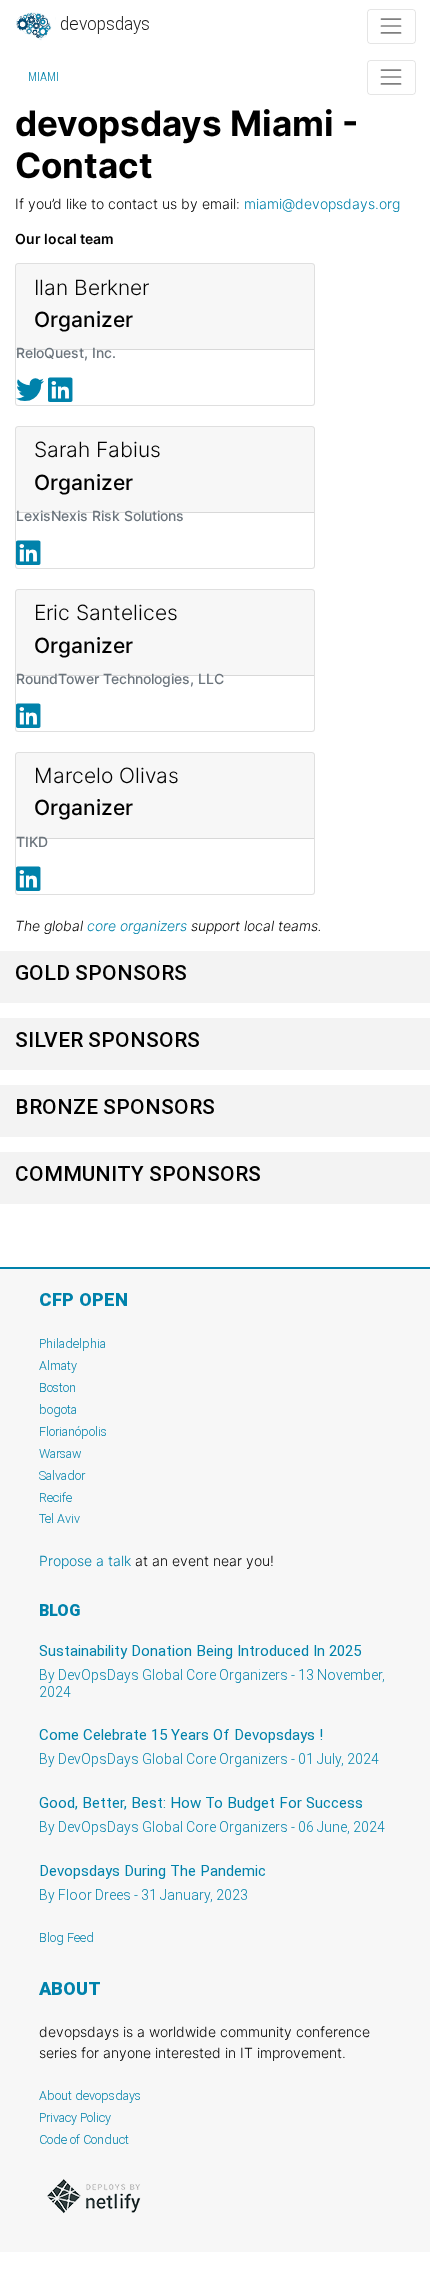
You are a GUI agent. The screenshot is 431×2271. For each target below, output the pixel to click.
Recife (55, 1497)
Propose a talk (85, 1560)
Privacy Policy (75, 2117)
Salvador (62, 1475)
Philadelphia (72, 1343)
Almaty (58, 1365)
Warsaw (60, 1453)
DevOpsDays (103, 24)
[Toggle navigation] (391, 26)
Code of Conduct (84, 2139)
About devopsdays (90, 2095)
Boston (57, 1387)
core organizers (137, 925)
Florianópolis (73, 1431)
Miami (43, 77)
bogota (58, 1409)
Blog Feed (66, 1937)
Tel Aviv (59, 1518)
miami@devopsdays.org (322, 203)
